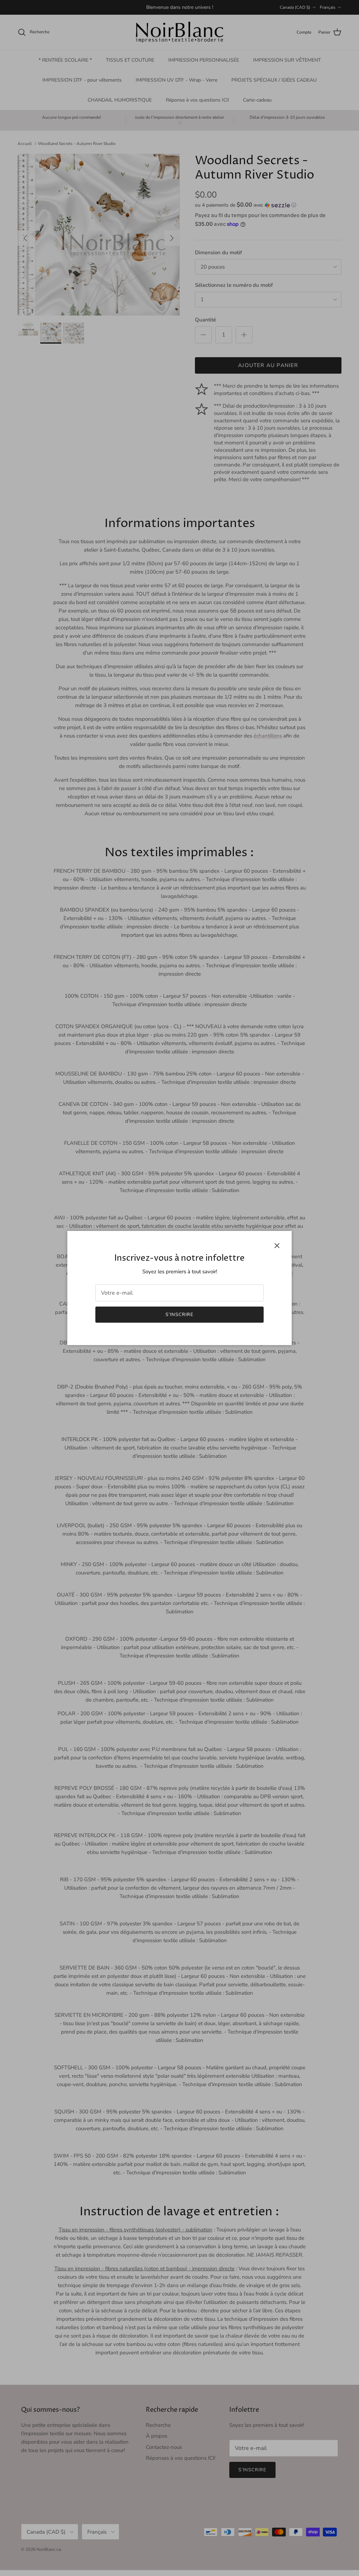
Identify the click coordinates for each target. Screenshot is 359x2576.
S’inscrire (179, 1315)
